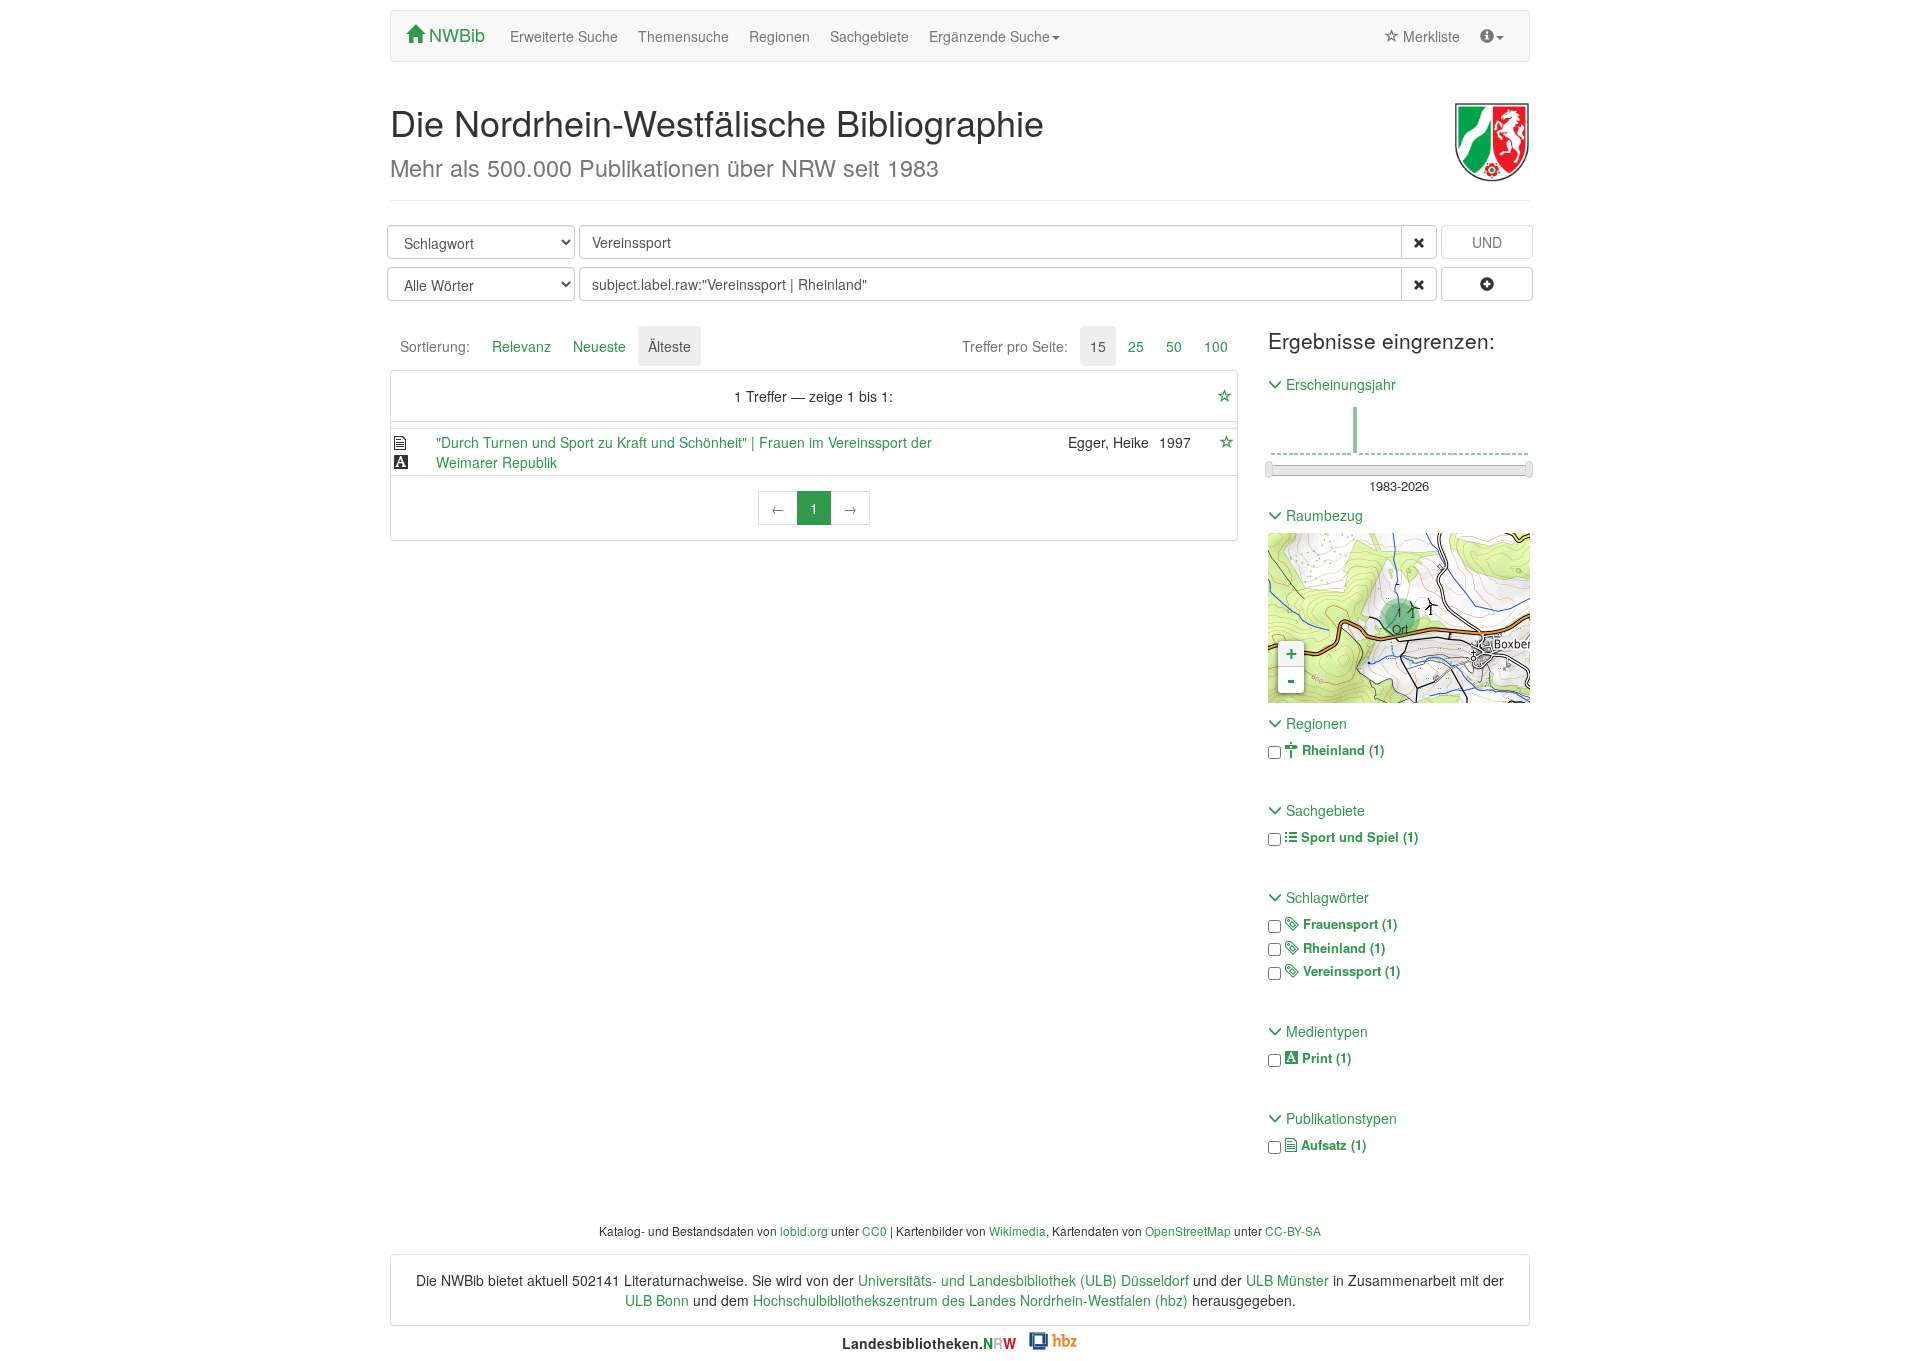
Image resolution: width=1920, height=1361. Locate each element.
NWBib (454, 34)
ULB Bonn (657, 1300)
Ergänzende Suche (989, 36)
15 (1098, 346)
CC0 (874, 1230)
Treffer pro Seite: (1015, 346)
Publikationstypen (1339, 1118)
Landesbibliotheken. (929, 1343)
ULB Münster (1287, 1280)
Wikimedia (1017, 1230)
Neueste (599, 346)
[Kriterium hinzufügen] (1487, 284)
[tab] (435, 346)
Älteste (669, 346)
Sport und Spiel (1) (1357, 837)
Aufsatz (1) (1331, 1145)
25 (1136, 346)
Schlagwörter (1325, 897)
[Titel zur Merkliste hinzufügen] (1227, 442)
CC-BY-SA (1293, 1230)
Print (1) (1324, 1058)
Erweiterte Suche (564, 36)
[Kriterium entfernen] (1419, 242)
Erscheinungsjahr (1339, 384)
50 (1174, 346)
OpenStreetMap (1188, 1230)
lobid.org (804, 1230)
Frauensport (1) (1348, 924)
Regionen (779, 36)
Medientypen (1325, 1031)
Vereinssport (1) (1349, 971)
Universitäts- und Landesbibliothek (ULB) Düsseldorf (1023, 1280)
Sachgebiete (869, 36)
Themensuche (683, 36)
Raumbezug (1322, 515)
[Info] (1492, 36)
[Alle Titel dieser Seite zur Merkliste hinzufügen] (1225, 396)
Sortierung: (435, 346)
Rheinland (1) (1341, 750)
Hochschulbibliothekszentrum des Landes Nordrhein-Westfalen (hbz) (970, 1300)
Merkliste (1429, 36)
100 (1216, 346)
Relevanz (521, 346)
